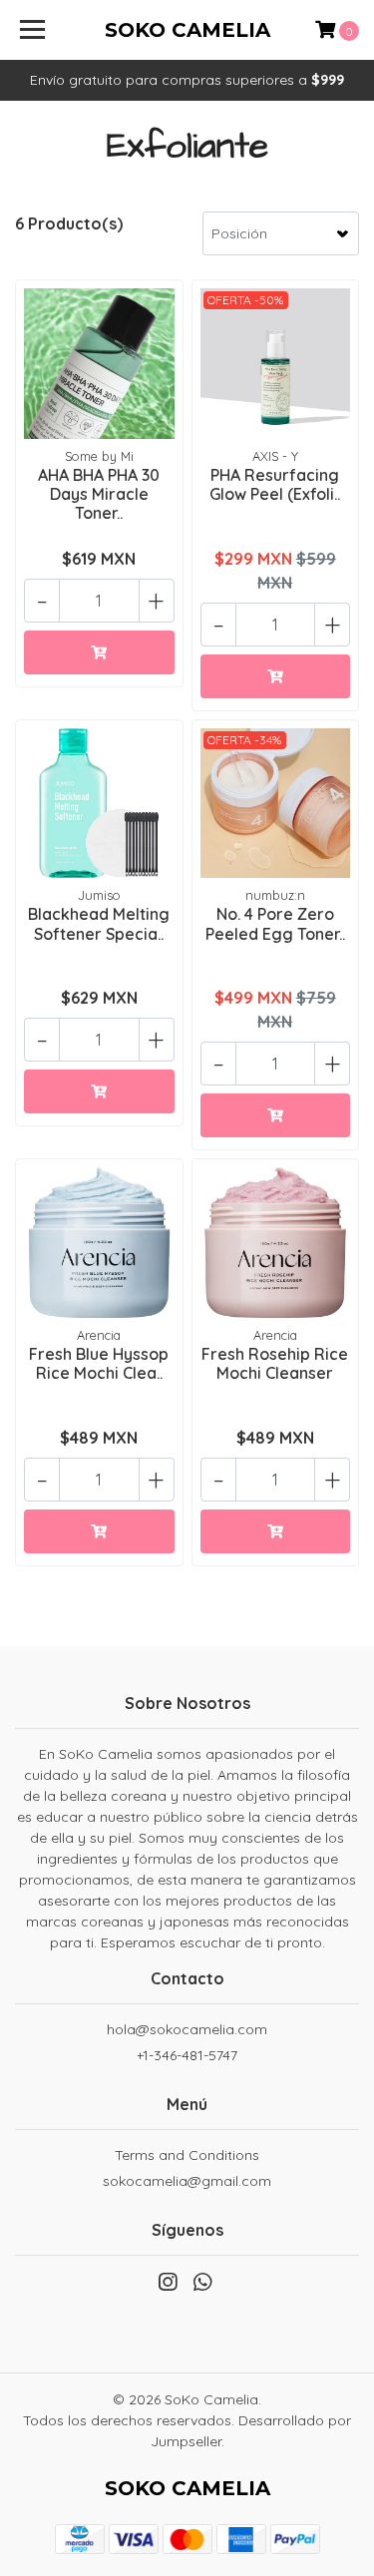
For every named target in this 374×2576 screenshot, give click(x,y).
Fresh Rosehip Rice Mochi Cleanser (275, 1363)
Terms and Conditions (187, 2155)
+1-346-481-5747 (187, 2055)
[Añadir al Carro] (99, 652)
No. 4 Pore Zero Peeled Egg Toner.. (275, 923)
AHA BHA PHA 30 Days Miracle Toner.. (99, 494)
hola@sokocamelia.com (187, 2029)
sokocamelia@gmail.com (187, 2181)
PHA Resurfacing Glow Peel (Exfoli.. (275, 484)
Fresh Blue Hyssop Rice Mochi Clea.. (99, 1363)
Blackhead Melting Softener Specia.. (99, 923)
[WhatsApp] (201, 2286)
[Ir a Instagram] (168, 2286)
